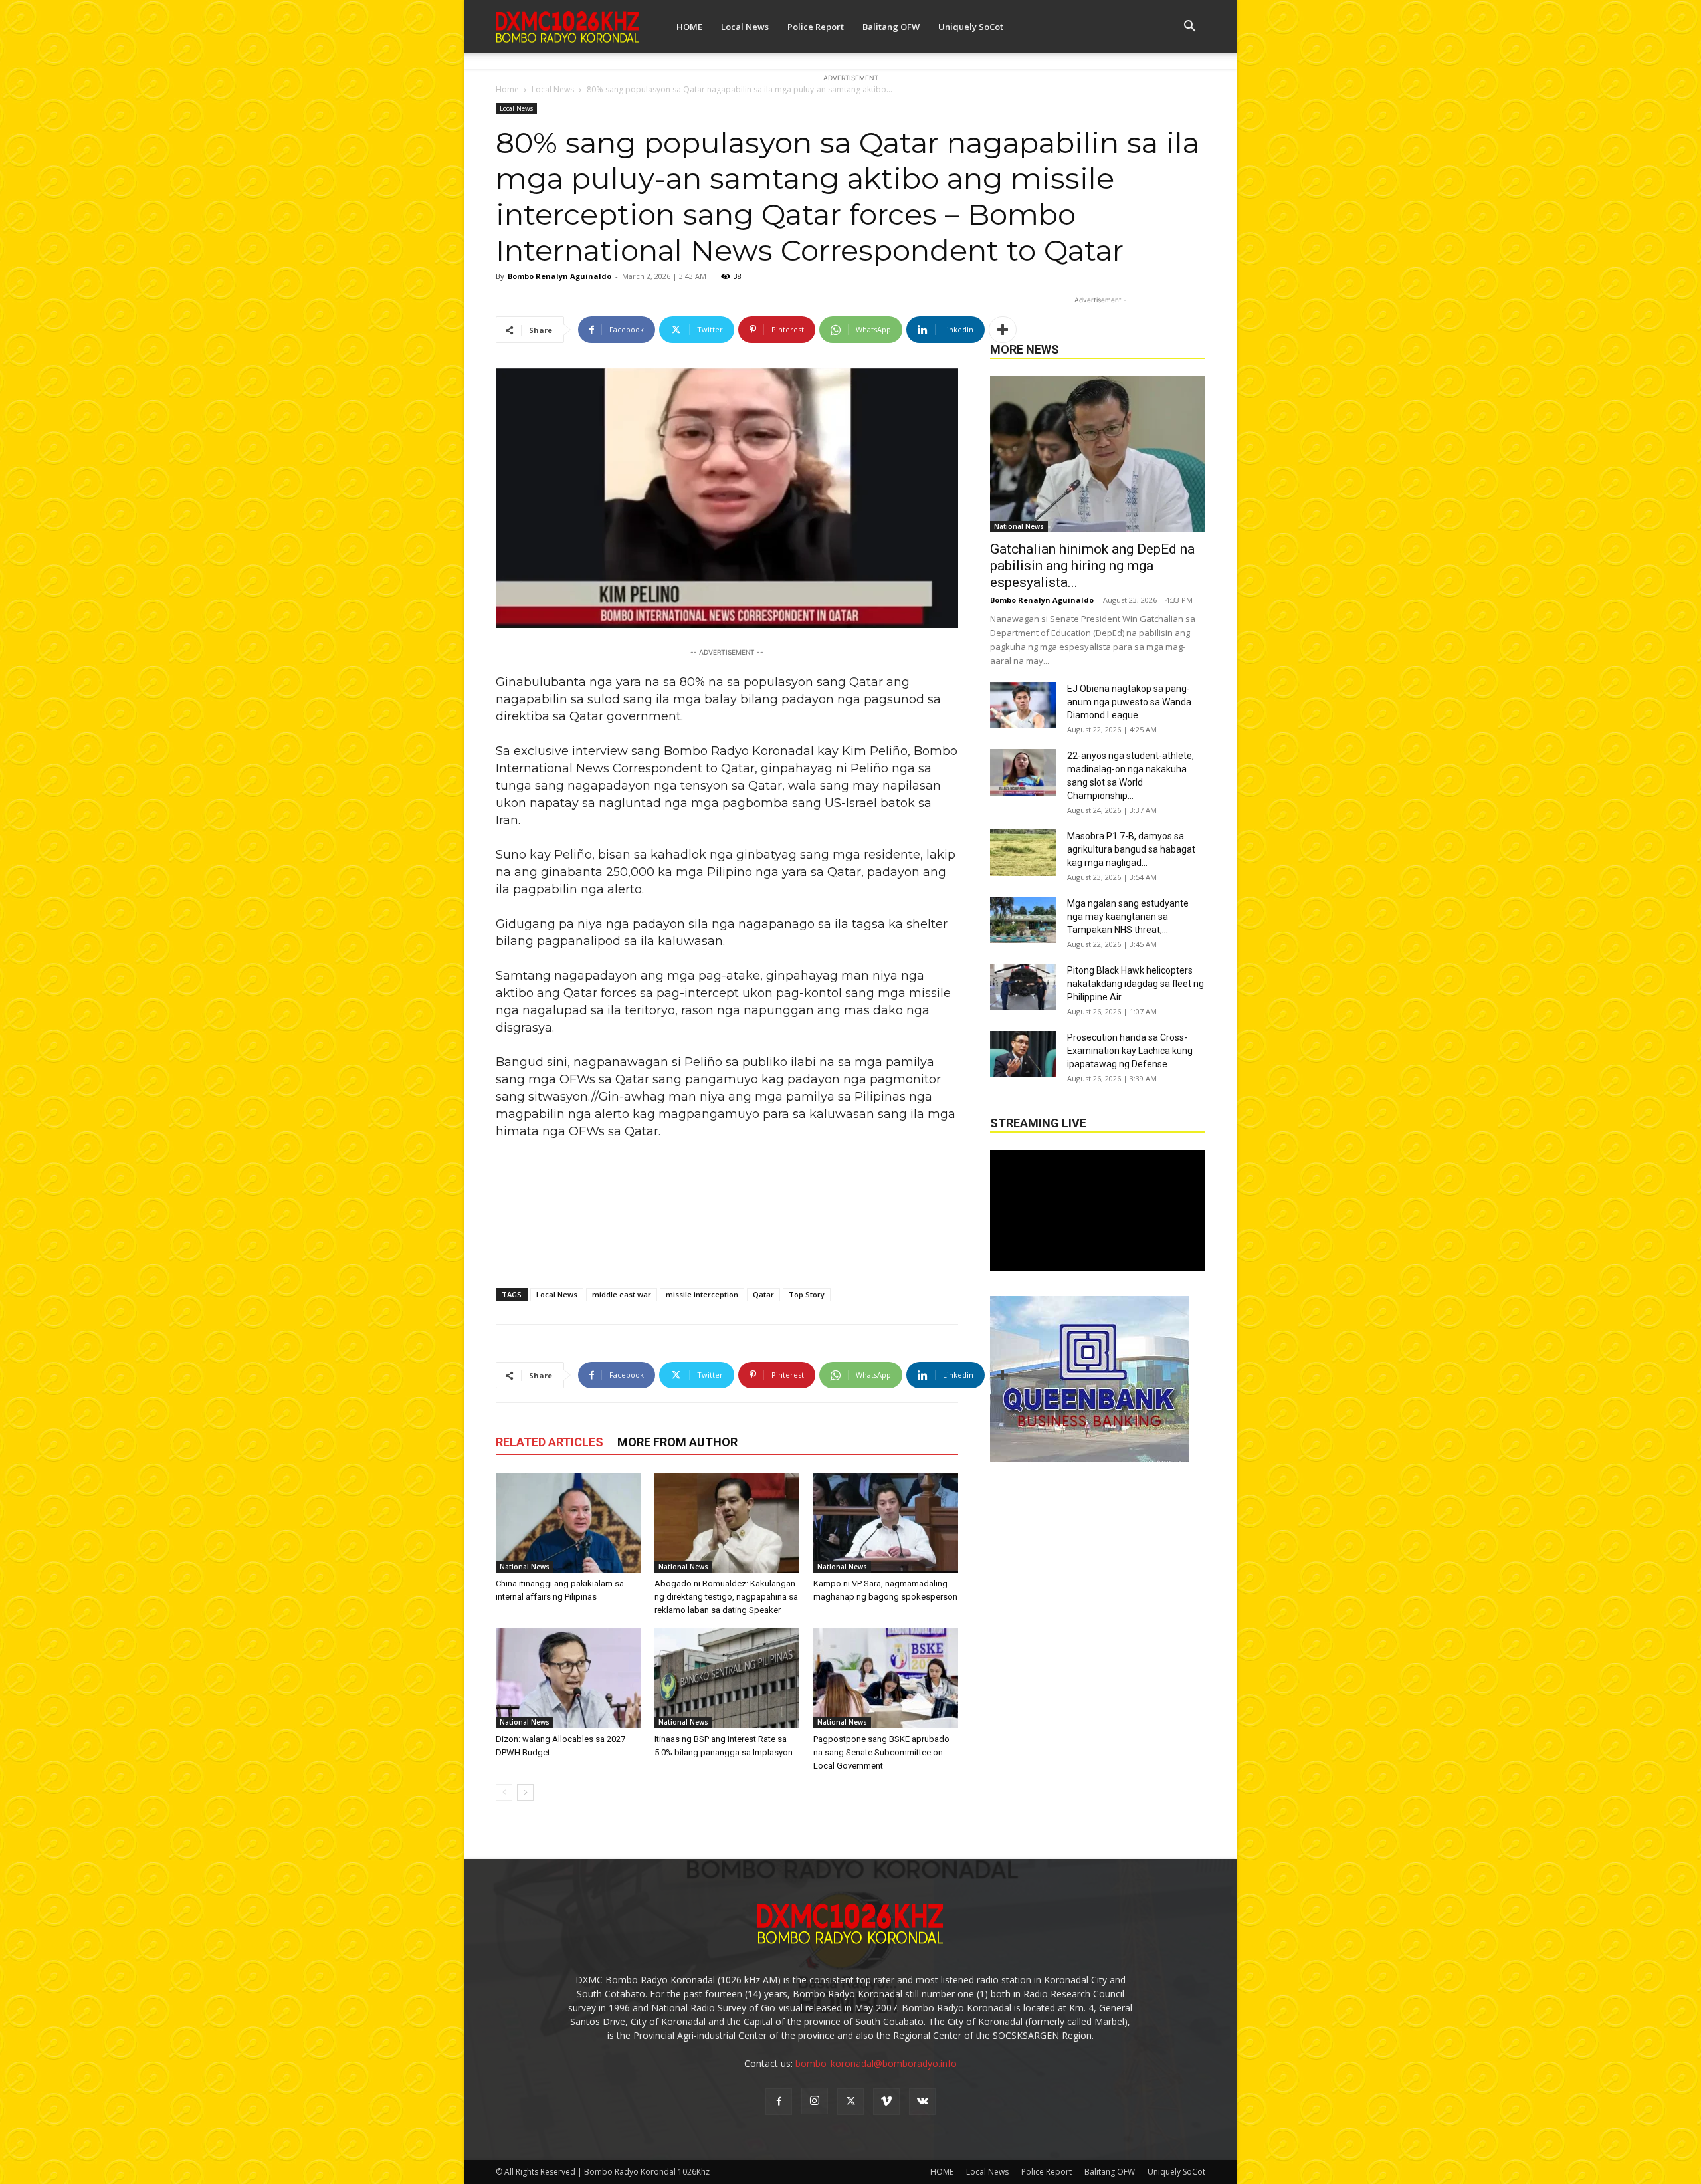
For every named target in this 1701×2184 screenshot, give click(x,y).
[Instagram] (815, 2101)
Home (507, 89)
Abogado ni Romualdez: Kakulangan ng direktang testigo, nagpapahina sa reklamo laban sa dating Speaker (726, 1597)
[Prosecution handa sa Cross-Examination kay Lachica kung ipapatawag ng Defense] (1023, 1054)
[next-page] (525, 1792)
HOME (689, 27)
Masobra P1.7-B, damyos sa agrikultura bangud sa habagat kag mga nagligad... (1131, 849)
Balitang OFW (891, 27)
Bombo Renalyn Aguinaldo (559, 276)
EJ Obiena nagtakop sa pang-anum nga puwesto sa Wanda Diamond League (1129, 702)
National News (525, 1567)
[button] (1189, 28)
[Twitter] (850, 2102)
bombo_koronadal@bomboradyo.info (876, 2063)
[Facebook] (779, 2102)
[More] (1003, 330)
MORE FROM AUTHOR (677, 1442)
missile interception (702, 1294)
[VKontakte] (922, 2102)
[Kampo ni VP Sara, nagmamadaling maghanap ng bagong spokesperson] (886, 1523)
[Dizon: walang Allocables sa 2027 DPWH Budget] (568, 1678)
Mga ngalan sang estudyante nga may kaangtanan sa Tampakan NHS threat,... (1128, 917)
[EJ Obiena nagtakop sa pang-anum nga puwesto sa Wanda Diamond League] (1023, 705)
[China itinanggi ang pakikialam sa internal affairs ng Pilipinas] (568, 1523)
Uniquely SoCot (971, 27)
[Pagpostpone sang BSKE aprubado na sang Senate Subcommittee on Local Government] (886, 1678)
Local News (745, 27)
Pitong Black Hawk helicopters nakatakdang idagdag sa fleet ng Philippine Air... (1136, 984)
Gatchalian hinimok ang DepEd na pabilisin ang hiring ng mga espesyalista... (1092, 566)
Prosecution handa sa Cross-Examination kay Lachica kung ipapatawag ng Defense (1130, 1051)
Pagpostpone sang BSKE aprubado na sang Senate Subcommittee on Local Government (881, 1752)
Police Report (816, 27)
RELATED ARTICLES (550, 1442)
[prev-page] (504, 1792)
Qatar (763, 1294)
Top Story (807, 1294)
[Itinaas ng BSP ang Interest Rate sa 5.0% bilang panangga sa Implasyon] (727, 1678)
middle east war (622, 1294)
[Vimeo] (886, 2102)
